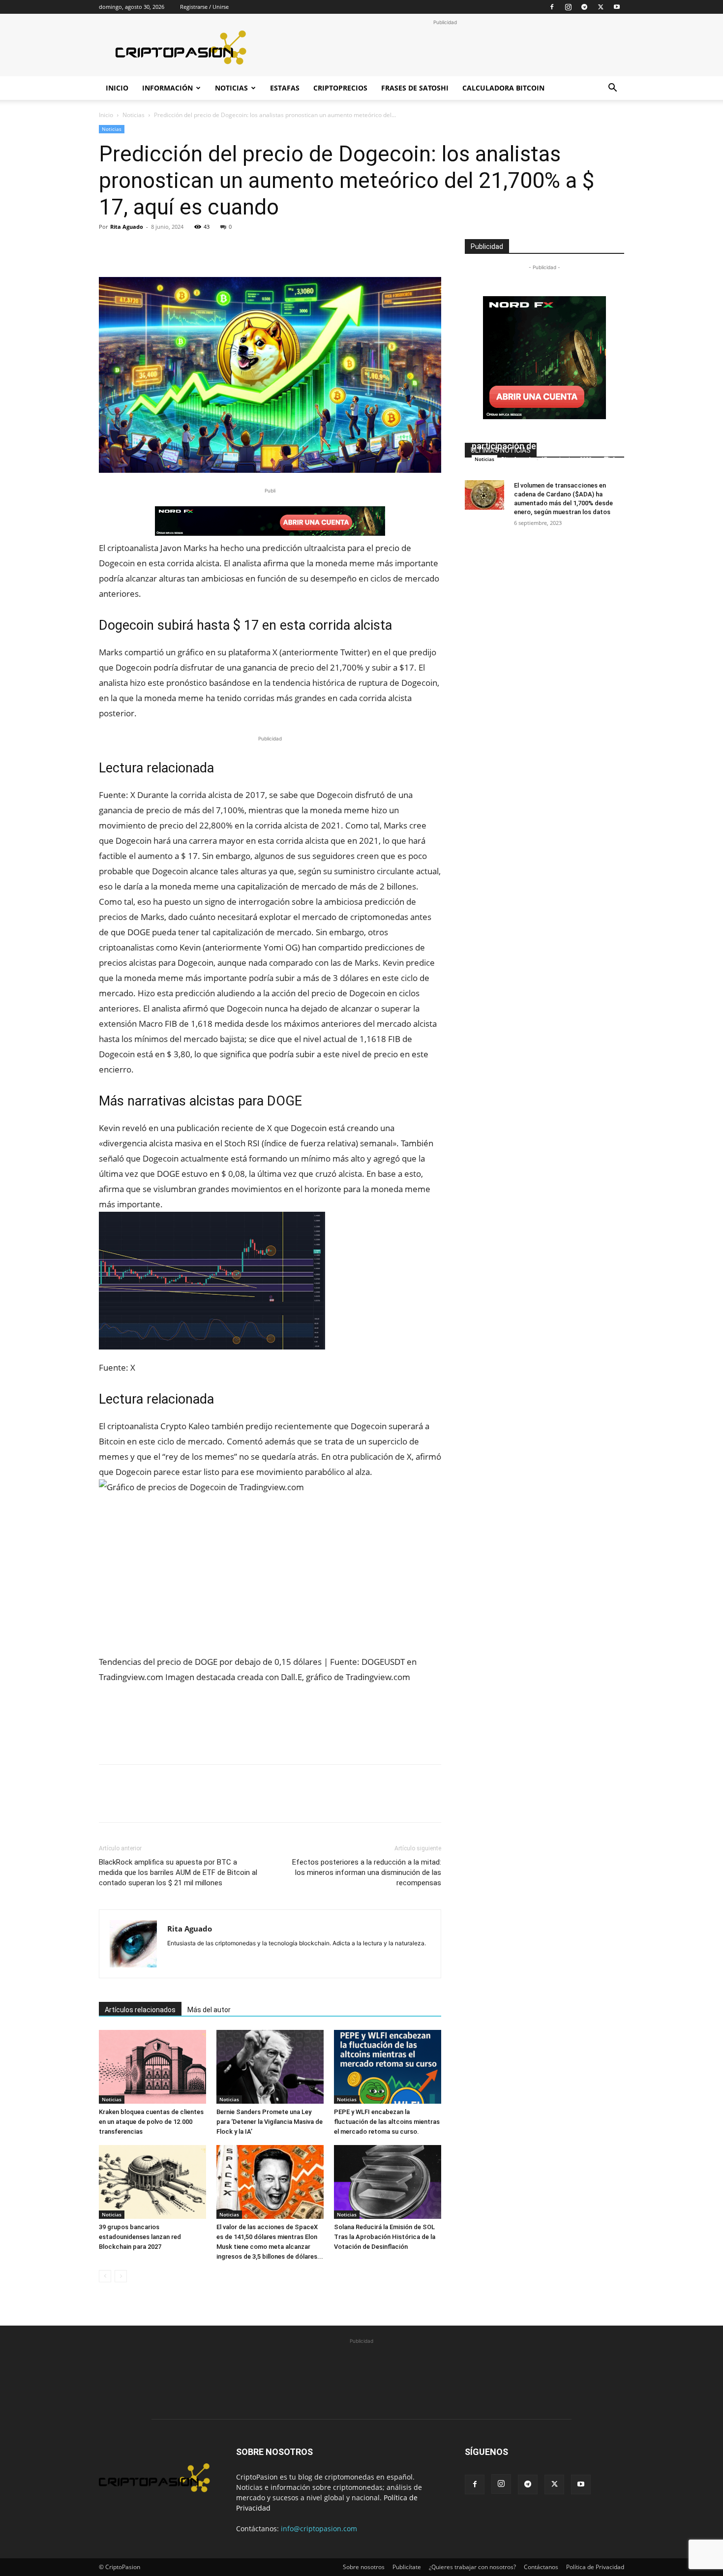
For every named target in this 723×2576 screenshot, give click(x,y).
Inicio (117, 88)
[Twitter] (601, 7)
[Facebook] (552, 7)
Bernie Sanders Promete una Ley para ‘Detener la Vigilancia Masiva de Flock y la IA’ (270, 2122)
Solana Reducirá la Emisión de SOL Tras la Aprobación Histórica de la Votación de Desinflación (385, 2237)
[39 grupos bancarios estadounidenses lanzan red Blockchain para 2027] (152, 2182)
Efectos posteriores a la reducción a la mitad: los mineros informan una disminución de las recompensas (367, 1872)
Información (167, 88)
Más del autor (209, 2010)
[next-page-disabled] (121, 2276)
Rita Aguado (127, 227)
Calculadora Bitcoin (503, 88)
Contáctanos (541, 2567)
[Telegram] (584, 7)
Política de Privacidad (595, 2567)
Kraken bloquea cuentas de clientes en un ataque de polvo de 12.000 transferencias (151, 2122)
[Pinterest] (154, 249)
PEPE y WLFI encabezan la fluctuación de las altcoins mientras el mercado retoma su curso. (387, 2122)
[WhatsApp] (177, 249)
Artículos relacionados (140, 2010)
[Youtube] (617, 7)
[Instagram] (568, 7)
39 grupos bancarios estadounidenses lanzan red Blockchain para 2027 (140, 2237)
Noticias (231, 88)
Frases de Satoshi (415, 88)
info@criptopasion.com (319, 2529)
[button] (612, 89)
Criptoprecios (340, 88)
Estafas (285, 88)
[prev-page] (105, 2276)
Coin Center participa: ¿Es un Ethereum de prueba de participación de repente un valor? (540, 434)
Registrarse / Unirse (204, 7)
